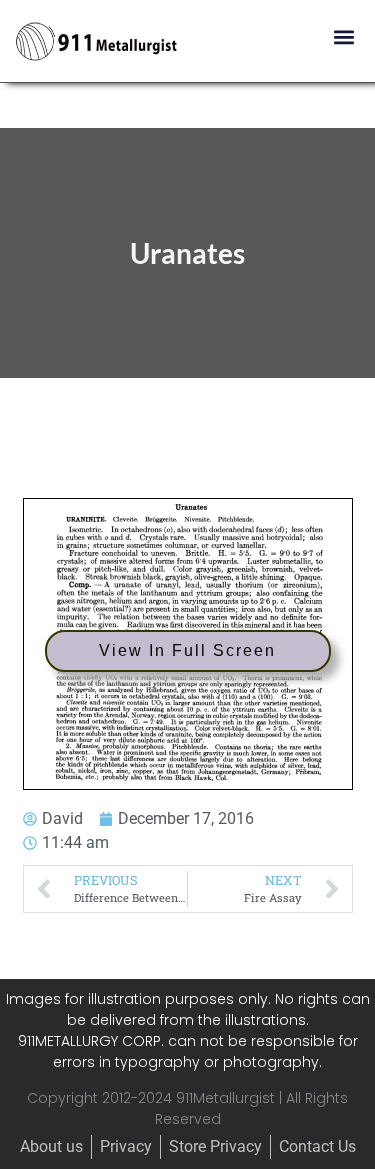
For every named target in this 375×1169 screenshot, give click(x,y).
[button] (343, 36)
